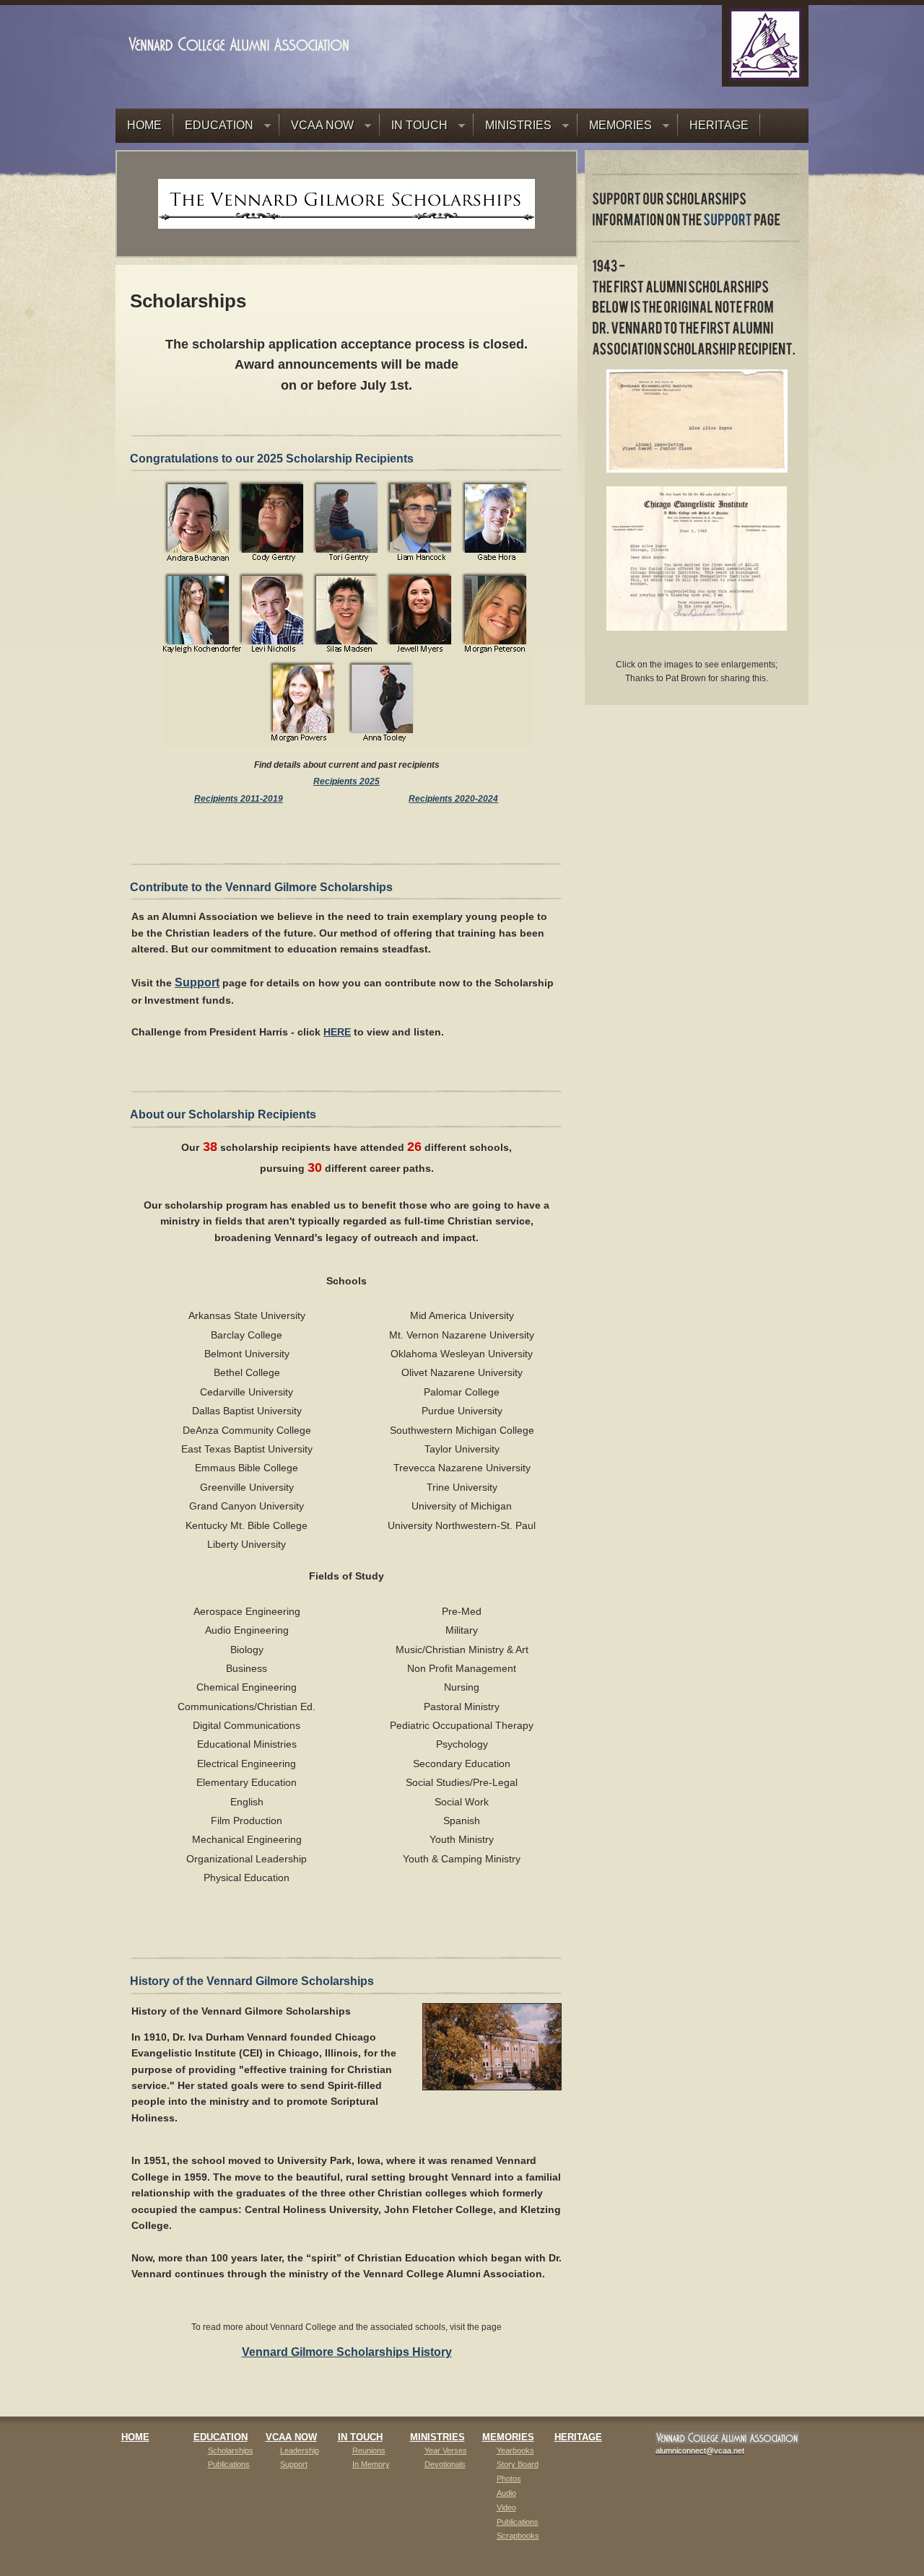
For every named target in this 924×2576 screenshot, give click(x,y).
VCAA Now (291, 2437)
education (221, 2437)
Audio (506, 2493)
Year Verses (446, 2450)
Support (197, 982)
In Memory (371, 2464)
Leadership (300, 2450)
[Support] (728, 221)
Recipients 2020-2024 (453, 799)
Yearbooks (515, 2450)
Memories (508, 2437)
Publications (229, 2464)
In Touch (360, 2437)
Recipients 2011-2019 (239, 799)
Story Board (518, 2464)
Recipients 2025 (346, 781)
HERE (337, 1032)
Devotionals (445, 2464)
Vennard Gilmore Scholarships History (347, 2352)
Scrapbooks (518, 2536)
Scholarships (231, 2450)
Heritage (578, 2437)
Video (506, 2507)
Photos (509, 2479)
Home (135, 2437)
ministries (437, 2437)
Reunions (369, 2450)
